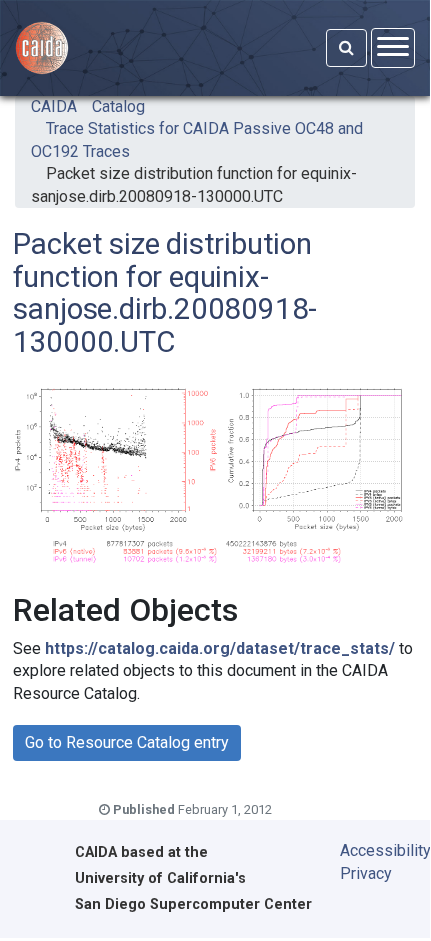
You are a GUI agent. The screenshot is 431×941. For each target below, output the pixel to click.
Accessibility (371, 850)
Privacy (366, 873)
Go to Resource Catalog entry (127, 742)
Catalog (118, 106)
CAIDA (54, 106)
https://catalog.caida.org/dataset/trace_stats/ (220, 648)
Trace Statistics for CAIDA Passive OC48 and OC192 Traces (197, 139)
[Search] (346, 48)
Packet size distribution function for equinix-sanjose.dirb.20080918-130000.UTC (194, 184)
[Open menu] (393, 47)
